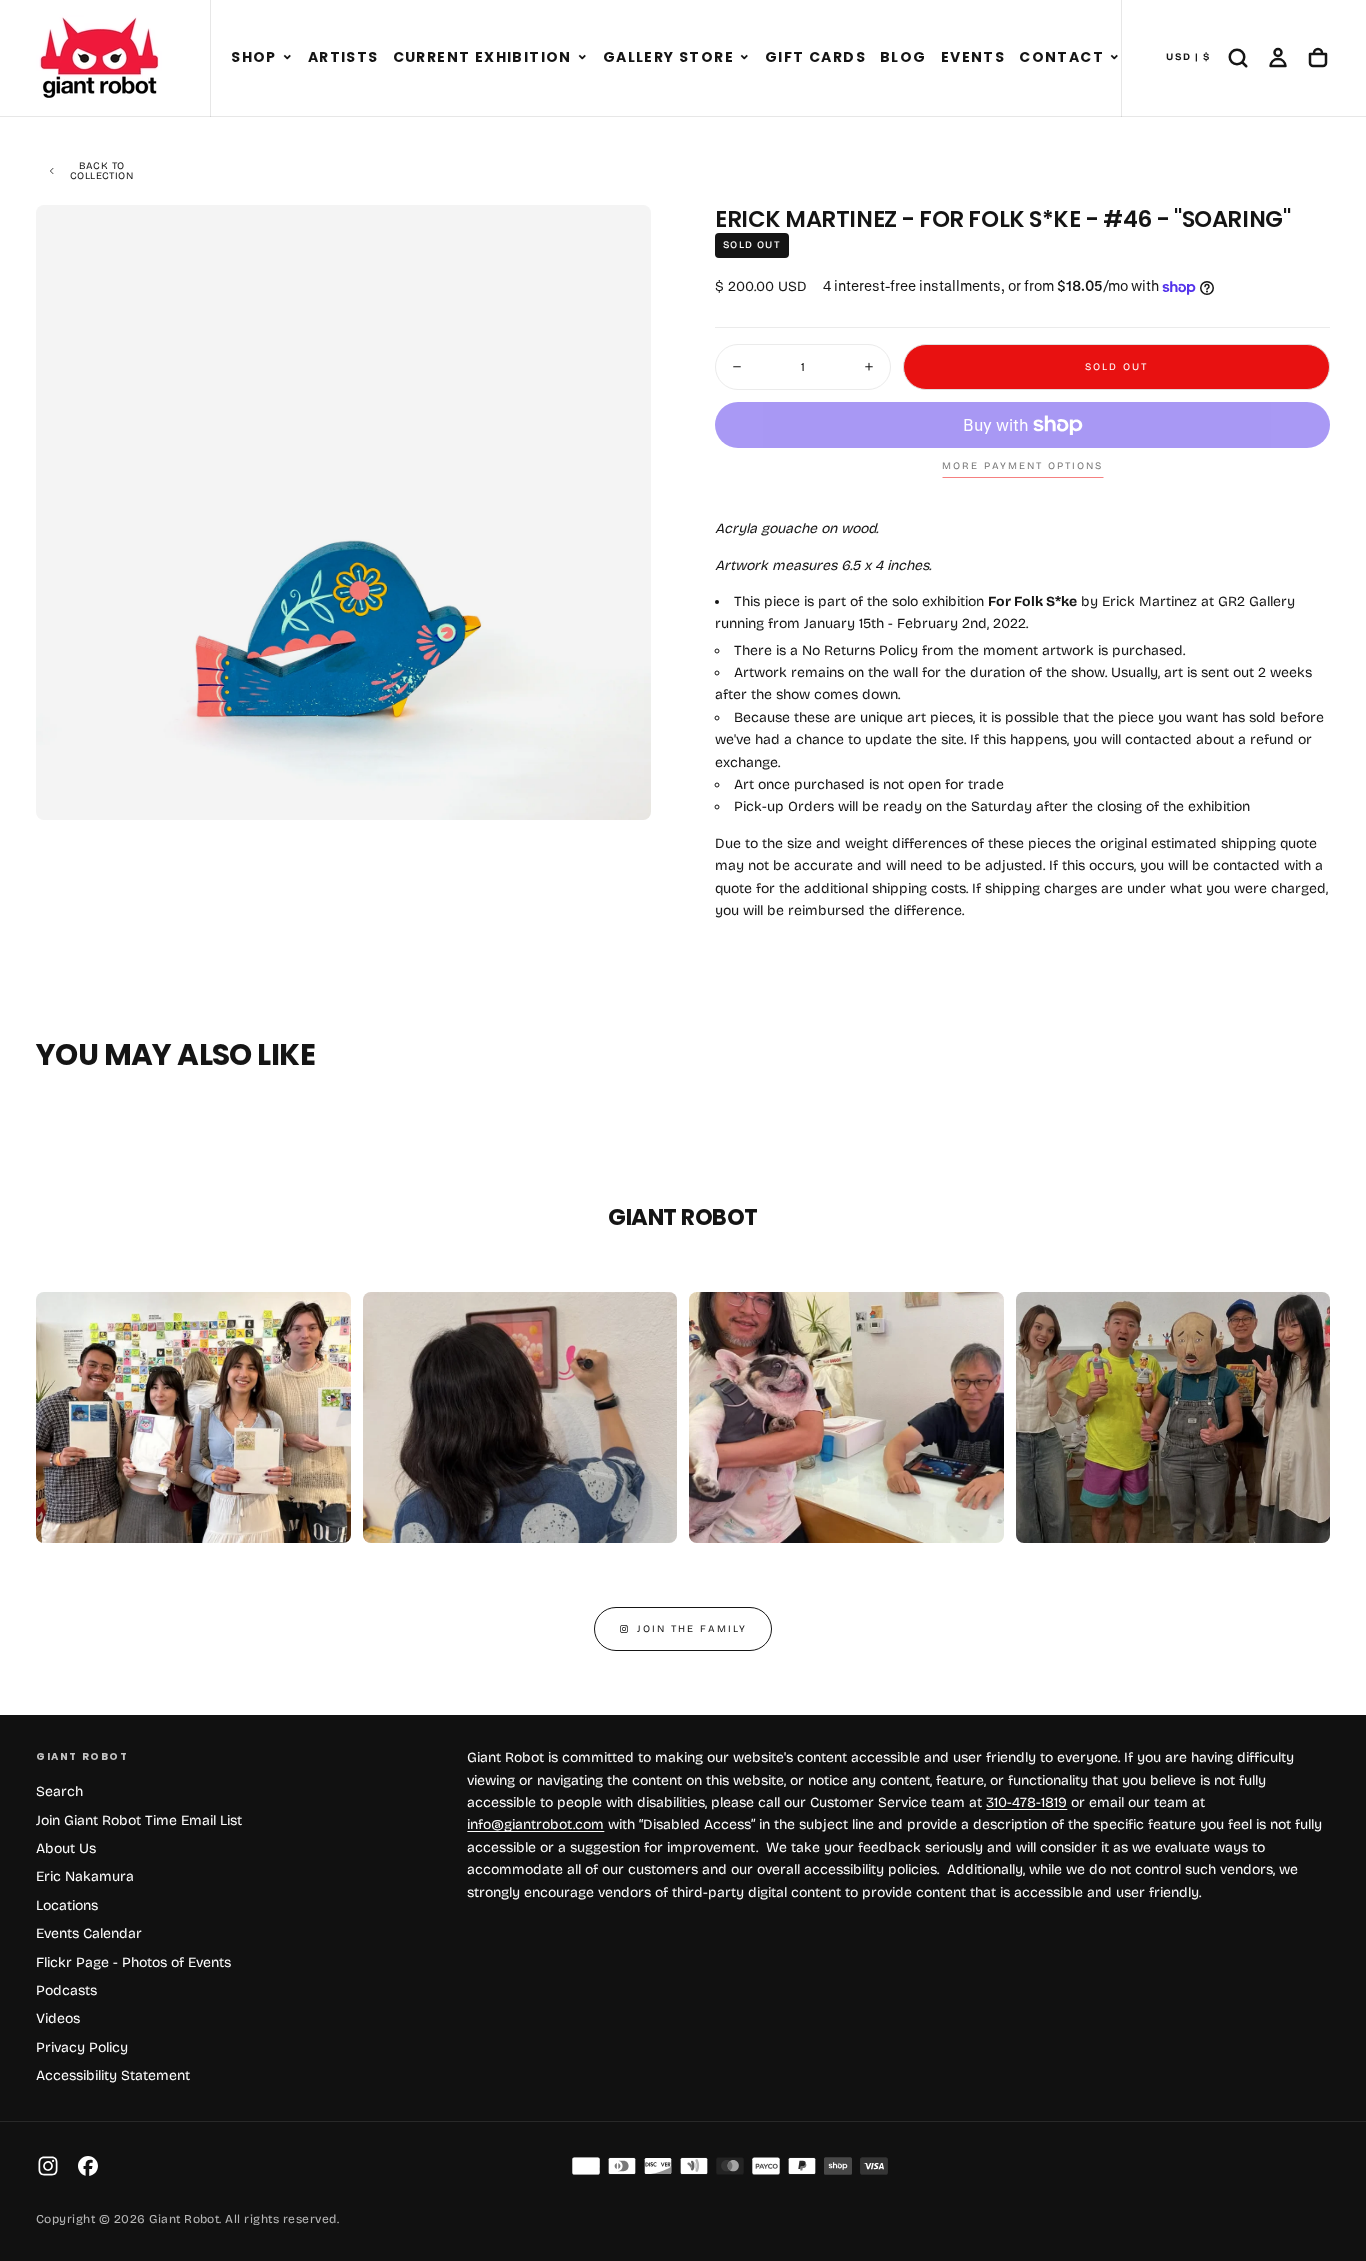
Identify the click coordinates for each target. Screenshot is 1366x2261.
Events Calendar (89, 1933)
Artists (343, 57)
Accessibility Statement (113, 2075)
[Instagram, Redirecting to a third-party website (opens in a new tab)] (48, 2166)
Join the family (692, 1629)
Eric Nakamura (85, 1876)
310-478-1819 (1026, 1802)
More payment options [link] (1022, 466)
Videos (58, 2018)
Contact (1061, 57)
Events (973, 57)
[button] (287, 58)
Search (59, 1791)
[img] (586, 2166)
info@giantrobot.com (535, 1824)
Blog (903, 57)
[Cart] (1318, 58)
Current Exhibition (482, 57)
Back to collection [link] (101, 171)
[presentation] (619, 788)
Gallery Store (668, 57)
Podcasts (66, 1990)
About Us (66, 1848)
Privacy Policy (82, 2047)
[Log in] (1278, 58)
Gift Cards (815, 57)
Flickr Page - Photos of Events (133, 1962)
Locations (67, 1905)
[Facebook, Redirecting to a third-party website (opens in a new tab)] (88, 2166)
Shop (254, 57)
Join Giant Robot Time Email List (139, 1820)
